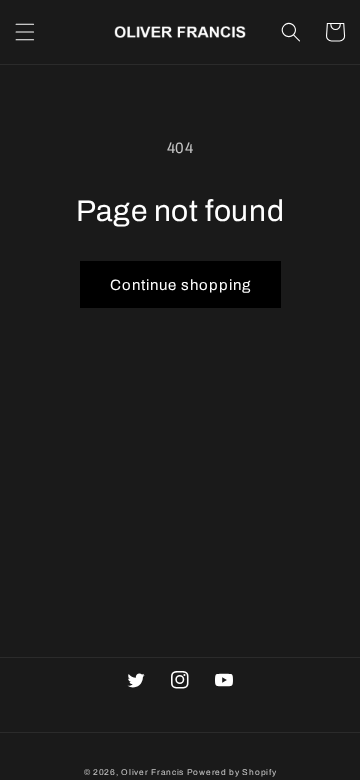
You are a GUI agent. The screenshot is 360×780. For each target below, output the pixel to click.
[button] (25, 32)
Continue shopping (180, 285)
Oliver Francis (152, 772)
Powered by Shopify (232, 772)
